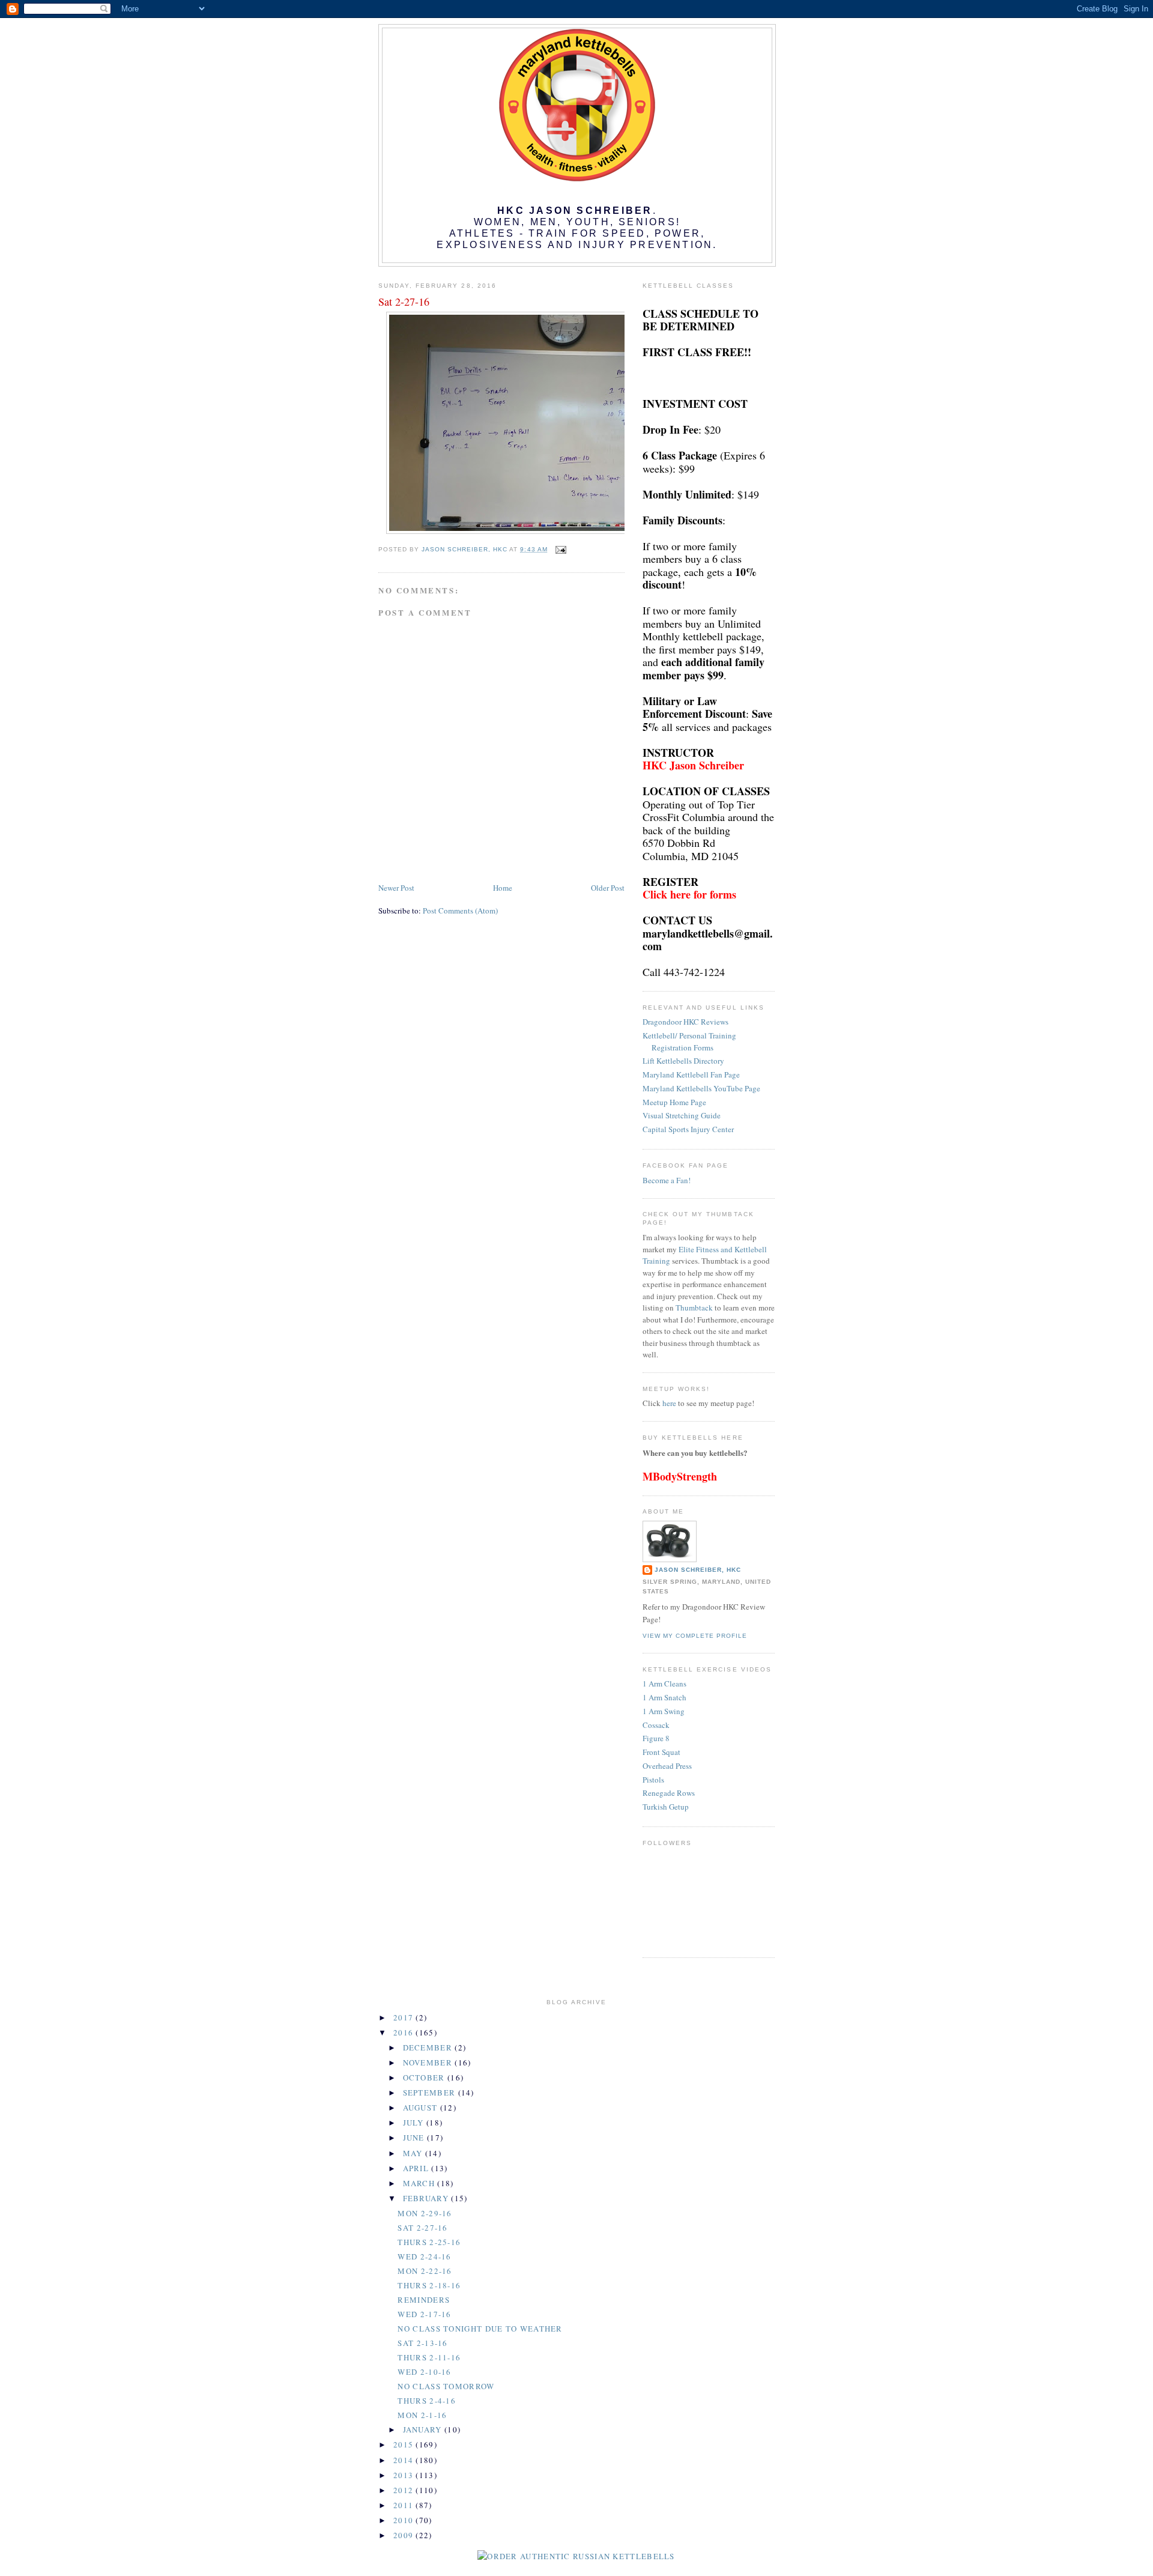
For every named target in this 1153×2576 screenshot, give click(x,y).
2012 (405, 2490)
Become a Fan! (667, 1180)
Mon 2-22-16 (425, 2271)
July (415, 2123)
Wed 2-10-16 (424, 2372)
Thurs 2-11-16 (429, 2357)
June (415, 2138)
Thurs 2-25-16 (429, 2242)
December (429, 2047)
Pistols (653, 1780)
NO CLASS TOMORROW (446, 2386)
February (427, 2198)
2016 (405, 2032)
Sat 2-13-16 (422, 2343)
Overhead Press (667, 1766)
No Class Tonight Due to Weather (480, 2329)
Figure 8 (656, 1738)
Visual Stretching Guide (682, 1115)
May (414, 2153)
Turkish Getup (666, 1807)
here (669, 1403)
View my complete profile (695, 1636)
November (429, 2062)
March (420, 2183)
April (417, 2168)
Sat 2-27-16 (422, 2228)
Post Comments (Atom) (460, 911)
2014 (405, 2460)
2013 (405, 2475)
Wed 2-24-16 (424, 2256)
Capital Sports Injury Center (688, 1129)
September (431, 2093)
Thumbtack (694, 1308)
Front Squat (661, 1752)
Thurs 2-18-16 (429, 2285)
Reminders (424, 2300)
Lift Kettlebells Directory (683, 1061)
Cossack (656, 1725)
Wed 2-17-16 (424, 2314)
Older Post (608, 888)
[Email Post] (561, 549)
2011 (405, 2505)
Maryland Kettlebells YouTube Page (701, 1088)
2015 (405, 2444)
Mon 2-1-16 (422, 2415)
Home (503, 888)
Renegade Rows (669, 1793)
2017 (405, 2017)
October (425, 2077)
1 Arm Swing (664, 1711)
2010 (405, 2520)
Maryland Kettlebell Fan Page (691, 1074)
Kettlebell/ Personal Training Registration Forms (689, 1041)
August (422, 2108)
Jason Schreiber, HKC (698, 1570)
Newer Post (396, 888)
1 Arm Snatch (664, 1697)
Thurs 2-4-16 (427, 2401)
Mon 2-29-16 (425, 2213)
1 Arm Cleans (664, 1683)
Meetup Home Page (674, 1102)
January (424, 2429)
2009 (405, 2535)
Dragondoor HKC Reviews (685, 1022)
